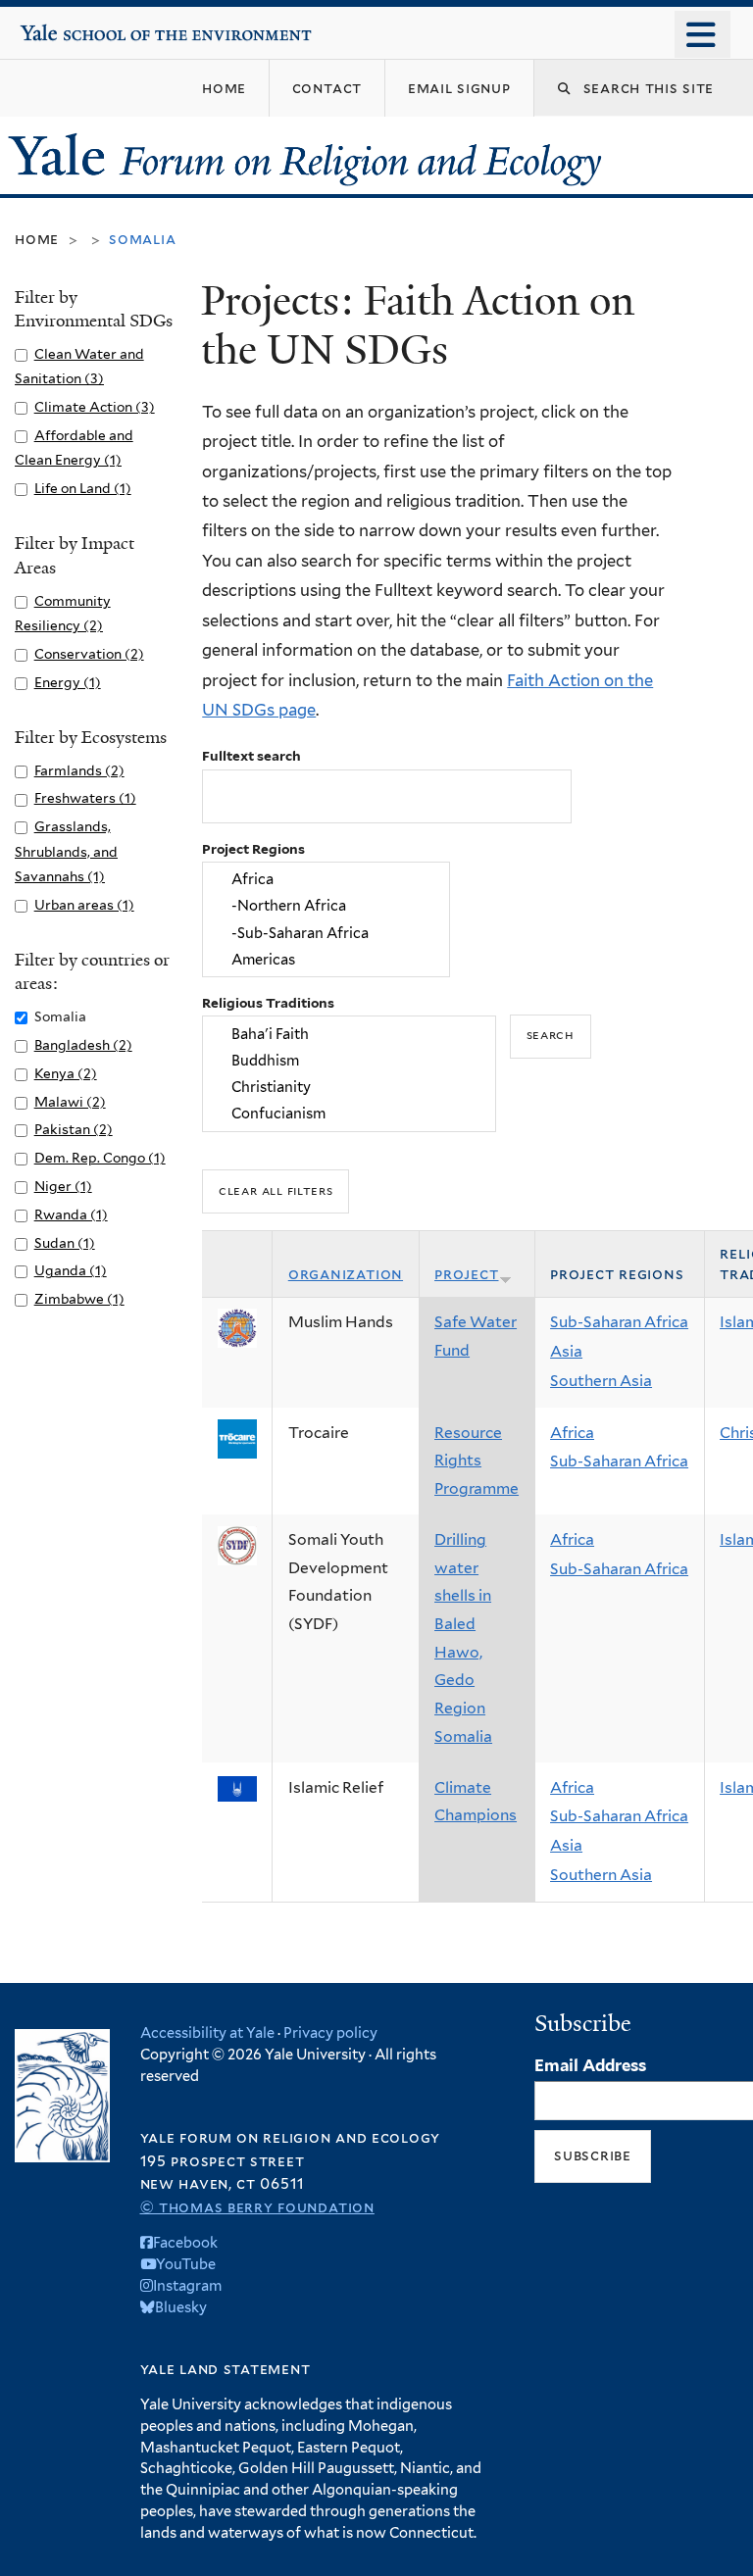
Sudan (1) (65, 1243)
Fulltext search (251, 756)
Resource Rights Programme (477, 1461)
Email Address (590, 2065)
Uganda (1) (71, 1270)
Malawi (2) (70, 1102)
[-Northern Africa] (326, 906)
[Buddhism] (350, 1060)
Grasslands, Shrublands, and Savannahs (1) (66, 851)
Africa (572, 1433)
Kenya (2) (66, 1073)
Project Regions (253, 849)
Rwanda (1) (71, 1214)
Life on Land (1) (83, 488)
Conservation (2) (89, 654)
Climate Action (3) (95, 407)
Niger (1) (63, 1186)
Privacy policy (330, 2032)
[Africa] (326, 880)
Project (466, 1274)
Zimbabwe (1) (79, 1299)
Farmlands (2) (79, 770)
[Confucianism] (350, 1114)
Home (37, 239)
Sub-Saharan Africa (619, 1322)
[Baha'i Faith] (350, 1034)
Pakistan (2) (74, 1129)
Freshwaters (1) (85, 798)
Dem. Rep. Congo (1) (100, 1158)
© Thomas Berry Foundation (257, 2207)
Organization (346, 1274)
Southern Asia (601, 1381)
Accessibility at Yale (207, 2032)
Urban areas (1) (84, 905)
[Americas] (326, 959)
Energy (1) (68, 682)
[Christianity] (350, 1087)
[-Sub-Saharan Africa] (326, 933)
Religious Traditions (268, 1003)
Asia (566, 1351)
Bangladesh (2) (83, 1045)
